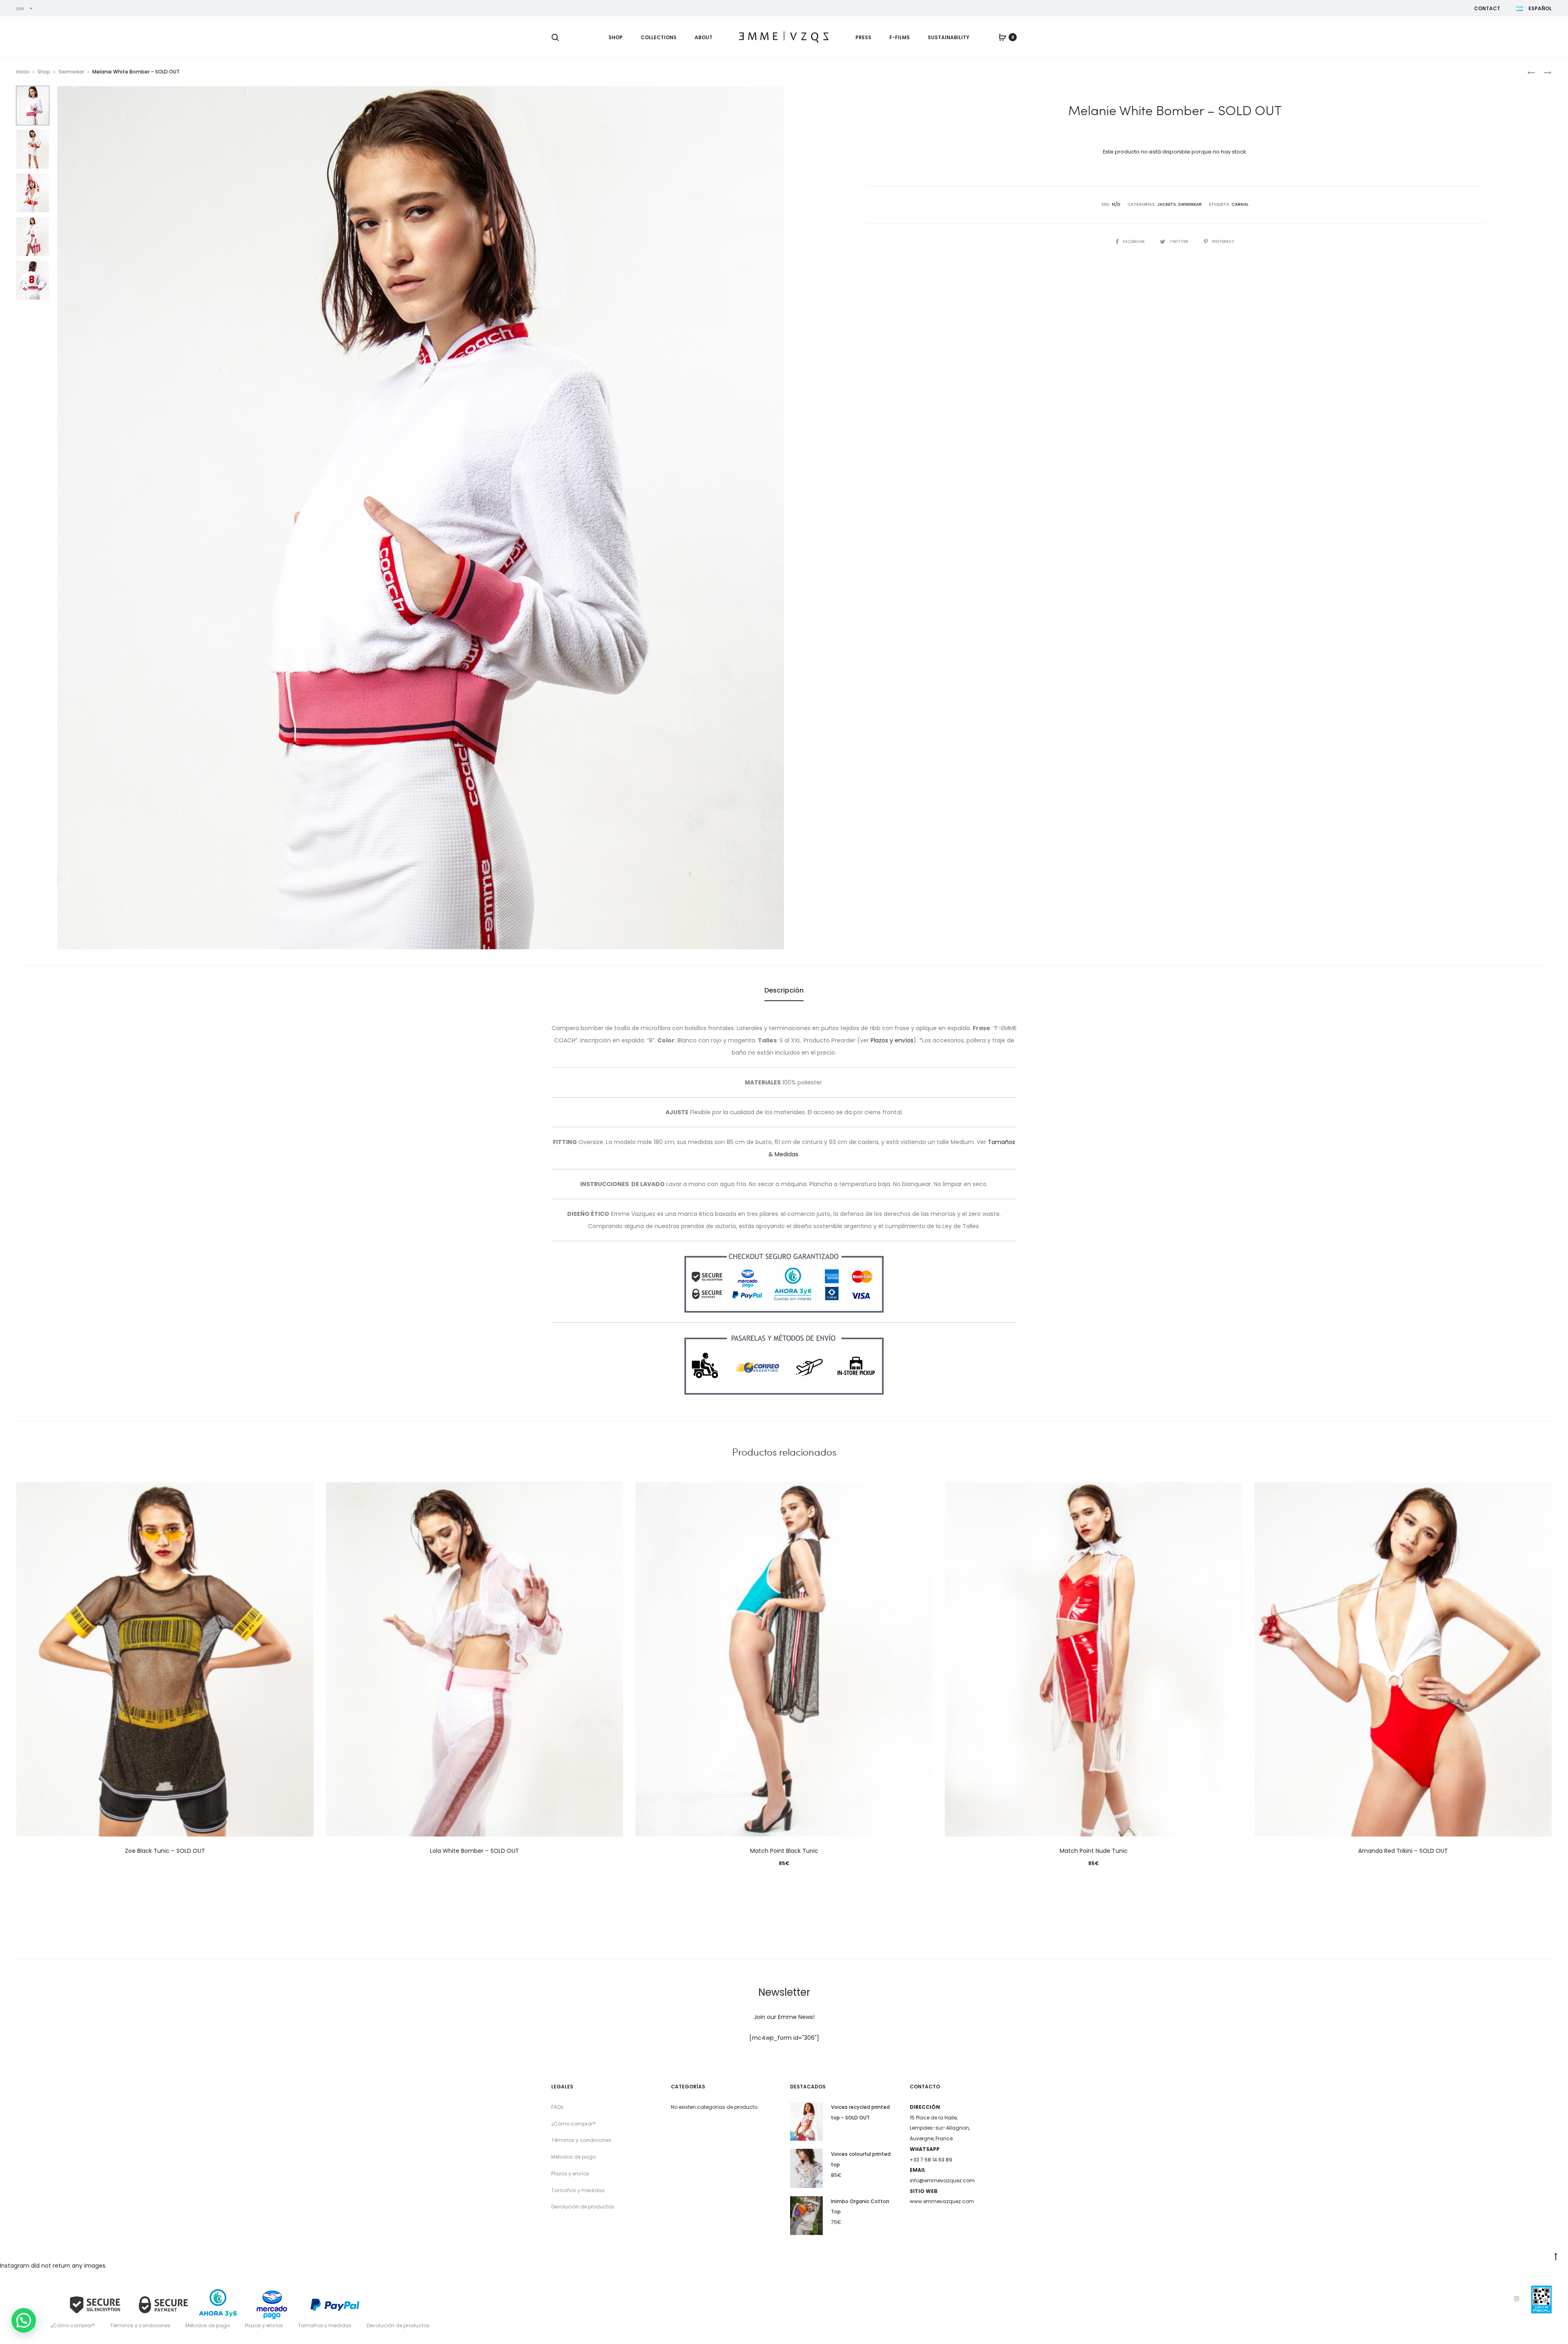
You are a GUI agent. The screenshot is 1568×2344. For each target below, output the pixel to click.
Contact (1487, 8)
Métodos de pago (574, 2157)
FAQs (557, 2107)
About (704, 37)
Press (863, 37)
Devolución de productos (583, 2207)
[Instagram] (1517, 2299)
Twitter (1179, 242)
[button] (24, 2320)
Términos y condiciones (581, 2140)
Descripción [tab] (784, 990)
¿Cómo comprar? (574, 2124)
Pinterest (1223, 242)
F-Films (900, 37)
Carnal (1240, 204)
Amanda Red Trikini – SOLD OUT (1403, 1851)
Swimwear (71, 72)
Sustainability (949, 37)
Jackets (1167, 204)
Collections (659, 37)
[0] (1002, 37)
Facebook (1134, 242)
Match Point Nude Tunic (1094, 1851)
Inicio (23, 72)
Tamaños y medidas (578, 2190)
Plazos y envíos (892, 1040)
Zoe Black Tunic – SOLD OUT (165, 1851)
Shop (616, 37)
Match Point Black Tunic (784, 1851)
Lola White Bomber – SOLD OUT (474, 1851)
